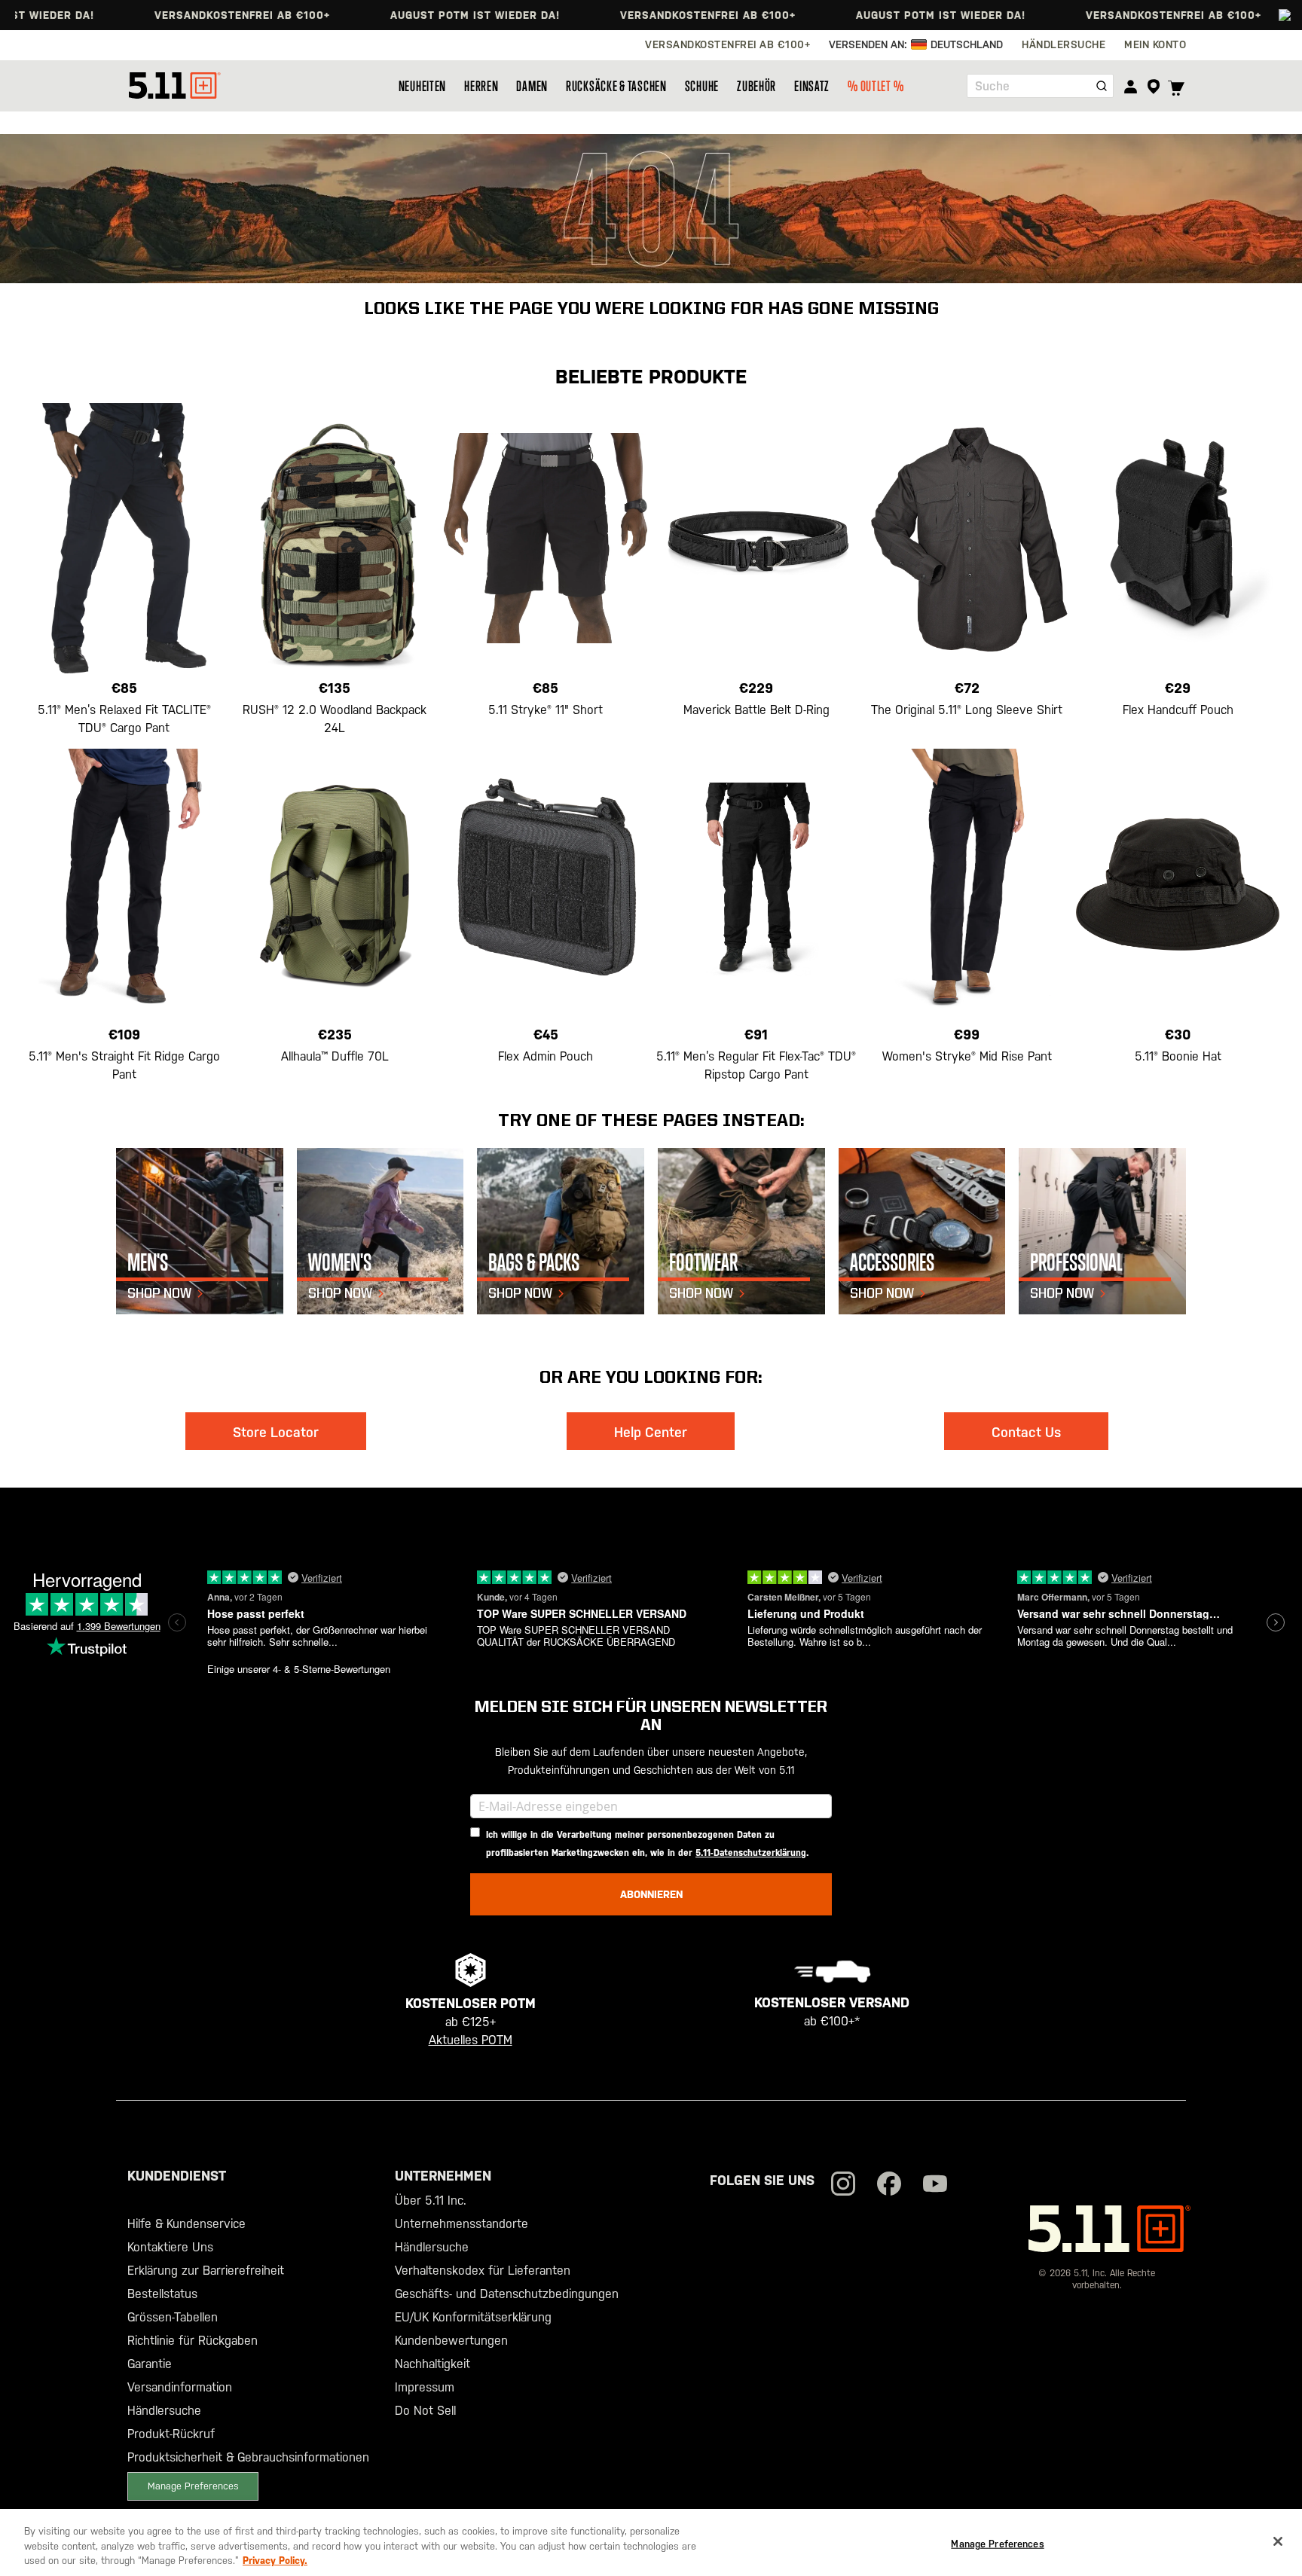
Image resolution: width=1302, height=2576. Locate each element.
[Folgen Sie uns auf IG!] (843, 2185)
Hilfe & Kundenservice (186, 2224)
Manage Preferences (193, 2486)
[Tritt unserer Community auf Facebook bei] (889, 2185)
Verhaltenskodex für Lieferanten (483, 2271)
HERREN (481, 86)
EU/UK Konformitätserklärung (473, 2317)
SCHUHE (702, 86)
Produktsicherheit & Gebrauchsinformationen (248, 2457)
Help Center (651, 1432)
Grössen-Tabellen (173, 2317)
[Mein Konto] (1131, 86)
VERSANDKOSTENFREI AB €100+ (179, 15)
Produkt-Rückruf (171, 2434)
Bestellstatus (162, 2294)
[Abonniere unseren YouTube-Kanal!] (935, 2185)
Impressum (425, 2387)
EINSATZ (812, 86)
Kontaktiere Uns (170, 2247)
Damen (532, 86)
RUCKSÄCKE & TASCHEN (616, 86)
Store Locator (276, 1432)
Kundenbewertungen (451, 2341)
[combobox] (1040, 86)
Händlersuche (164, 2411)
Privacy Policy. (275, 2561)
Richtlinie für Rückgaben (193, 2341)
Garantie (150, 2364)
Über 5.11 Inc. (431, 2201)
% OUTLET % (876, 86)
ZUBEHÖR (756, 86)
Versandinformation (180, 2387)
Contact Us (1026, 1432)
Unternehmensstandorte (462, 2224)
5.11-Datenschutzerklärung (751, 1853)
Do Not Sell (425, 2411)
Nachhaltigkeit (432, 2364)
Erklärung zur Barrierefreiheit (206, 2271)
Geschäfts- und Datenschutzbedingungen (507, 2294)
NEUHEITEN (422, 86)
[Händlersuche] (1153, 87)
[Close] (1278, 2541)
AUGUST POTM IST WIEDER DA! (412, 15)
